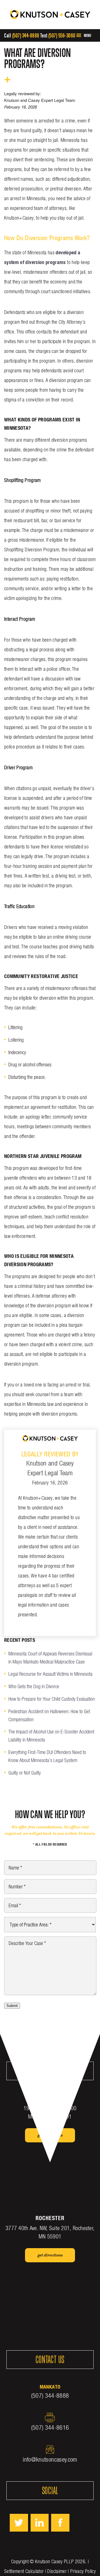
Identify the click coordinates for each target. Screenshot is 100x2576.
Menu (87, 35)
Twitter (19, 2523)
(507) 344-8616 (50, 2427)
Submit (12, 2006)
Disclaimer (57, 2571)
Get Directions (50, 2135)
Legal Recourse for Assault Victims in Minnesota (50, 1674)
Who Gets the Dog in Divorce (34, 1686)
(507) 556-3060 (62, 35)
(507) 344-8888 (26, 35)
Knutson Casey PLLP (54, 2561)
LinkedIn (40, 2523)
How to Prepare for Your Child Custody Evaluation (52, 1699)
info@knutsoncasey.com (50, 2459)
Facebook (60, 2523)
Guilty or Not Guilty (25, 1773)
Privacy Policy (83, 2571)
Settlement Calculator (24, 2571)
